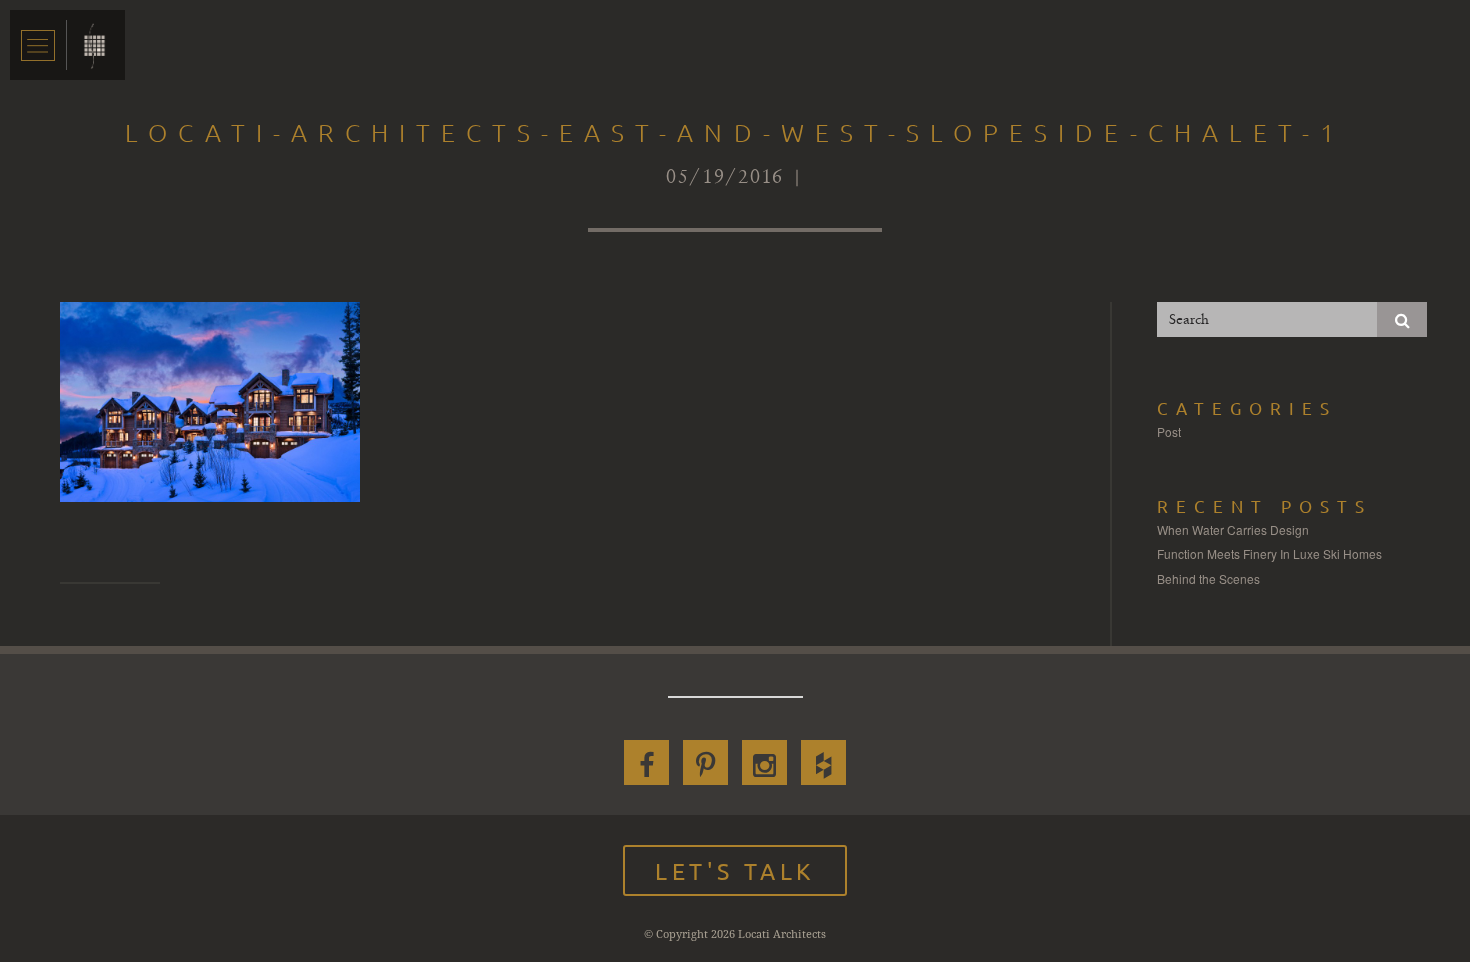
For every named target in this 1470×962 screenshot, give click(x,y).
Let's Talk (735, 870)
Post (1169, 431)
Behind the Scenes (1208, 578)
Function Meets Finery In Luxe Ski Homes (1269, 553)
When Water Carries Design (1233, 529)
